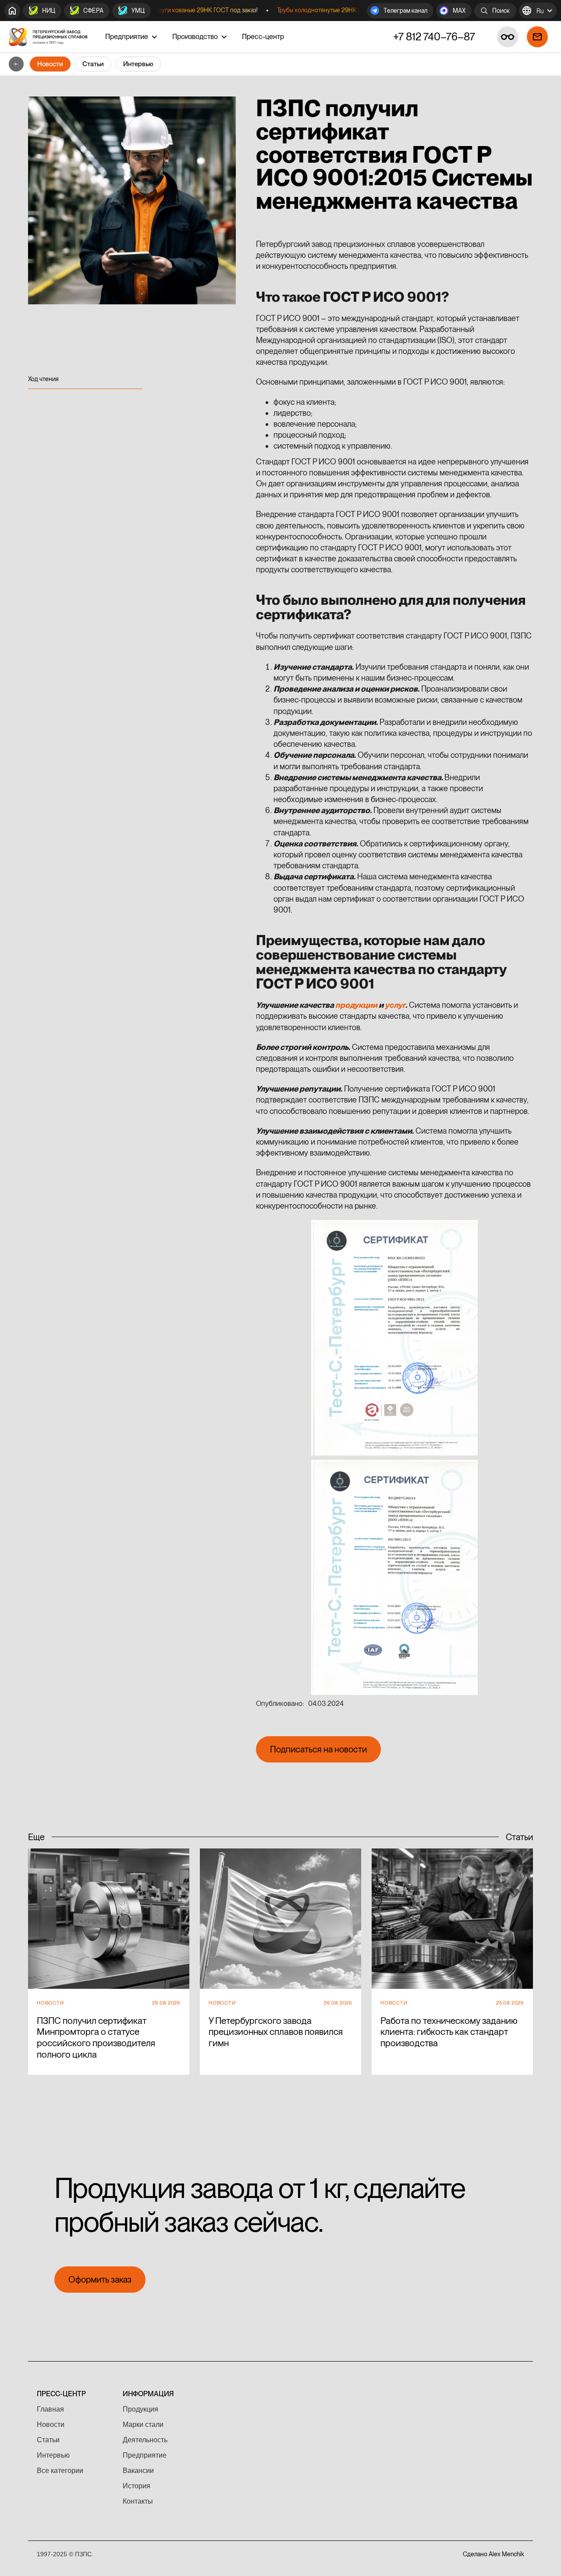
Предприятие (145, 2455)
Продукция (140, 2409)
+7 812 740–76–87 (434, 37)
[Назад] (16, 64)
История (137, 2486)
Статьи (93, 64)
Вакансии (138, 2471)
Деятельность (145, 2440)
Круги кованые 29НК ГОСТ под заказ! (176, 10)
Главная (50, 2409)
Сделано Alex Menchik (494, 2554)
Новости (50, 64)
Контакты (138, 2501)
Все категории (60, 2471)
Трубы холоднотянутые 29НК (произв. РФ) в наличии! (319, 10)
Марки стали (143, 2424)
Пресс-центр (263, 37)
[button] (538, 11)
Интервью (138, 64)
